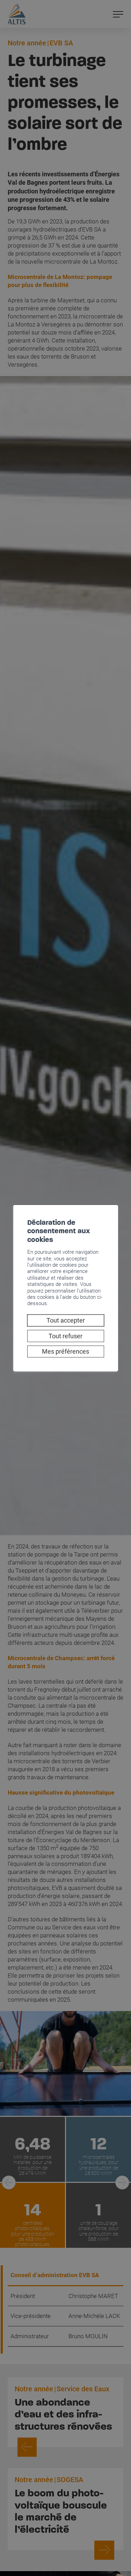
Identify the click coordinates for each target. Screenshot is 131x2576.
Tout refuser (65, 1336)
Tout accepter (66, 1320)
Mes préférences (65, 1351)
